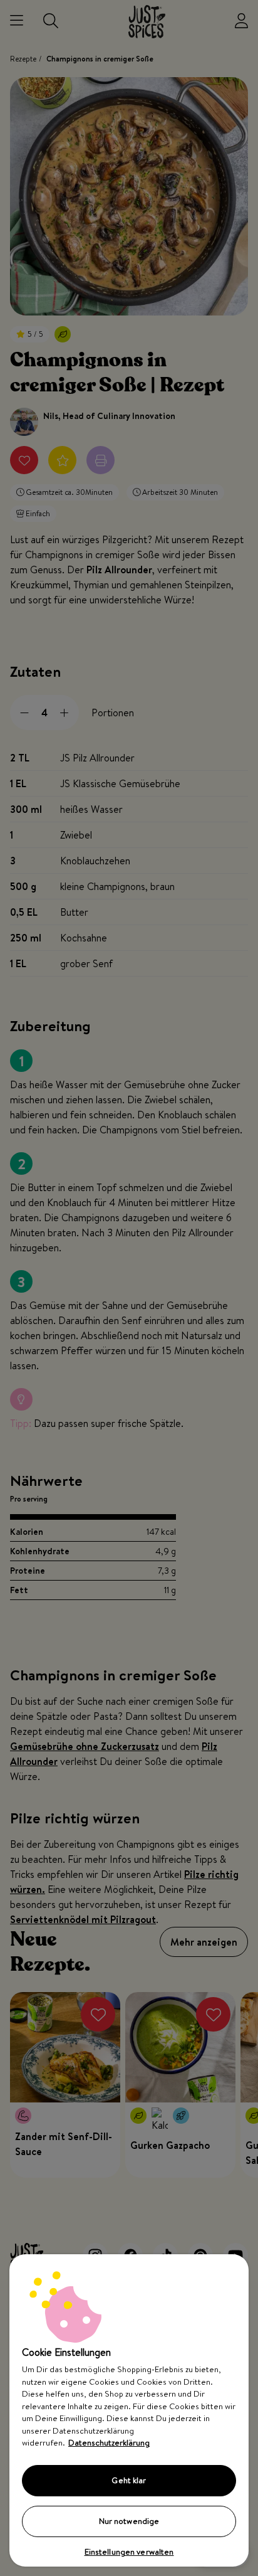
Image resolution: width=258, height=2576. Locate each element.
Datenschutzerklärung (109, 2442)
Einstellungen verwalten (129, 2552)
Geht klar (129, 2480)
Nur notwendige (129, 2521)
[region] (129, 2410)
